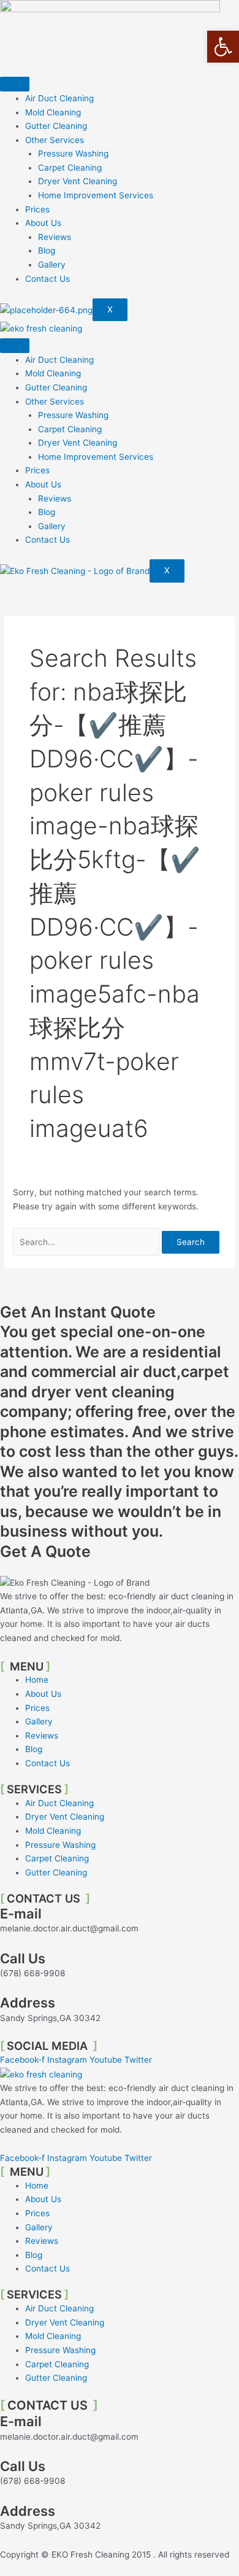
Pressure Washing (73, 153)
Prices (37, 209)
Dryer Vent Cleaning (78, 181)
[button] (223, 47)
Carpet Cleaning (70, 168)
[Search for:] (87, 1242)
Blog (47, 250)
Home (37, 1680)
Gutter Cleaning (56, 126)
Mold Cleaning (53, 112)
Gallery (52, 265)
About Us (43, 223)
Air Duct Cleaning (59, 98)
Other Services (55, 140)
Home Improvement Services (96, 195)
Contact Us (47, 279)
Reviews (55, 237)
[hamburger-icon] (15, 84)
